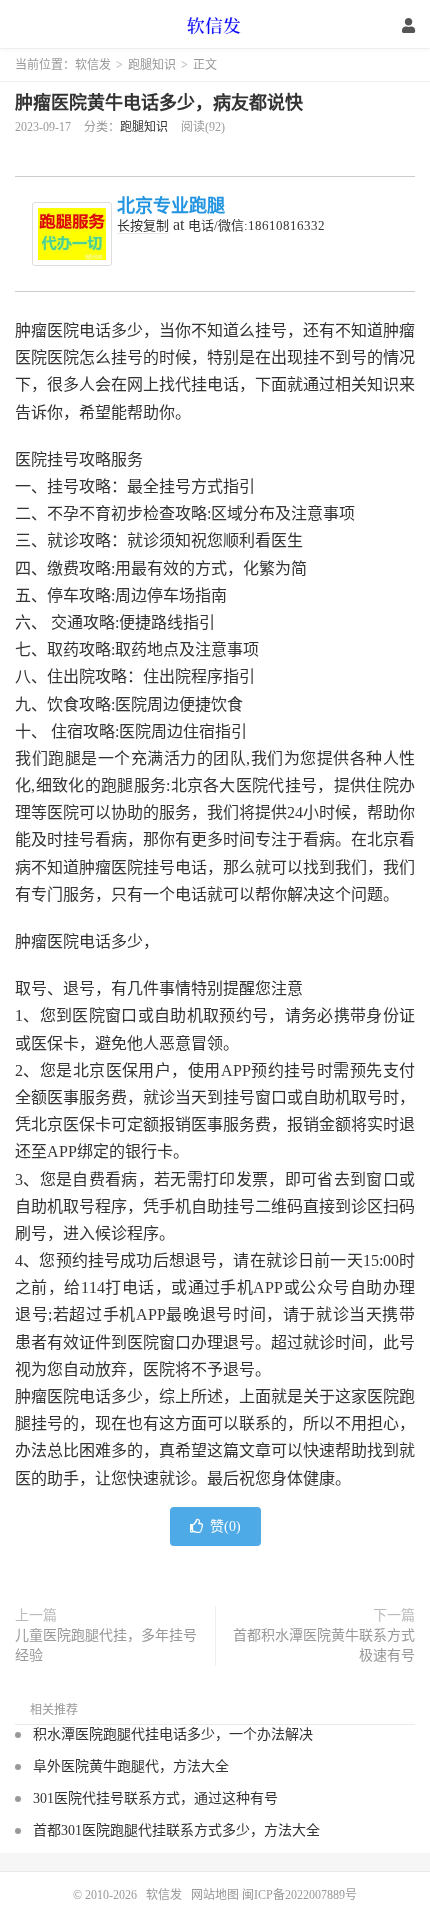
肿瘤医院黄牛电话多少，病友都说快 (159, 103)
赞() (225, 1526)
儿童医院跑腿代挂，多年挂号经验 (106, 1645)
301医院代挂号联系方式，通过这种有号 (155, 1798)
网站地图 (215, 1895)
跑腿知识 (152, 65)
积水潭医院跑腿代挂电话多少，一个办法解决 (173, 1734)
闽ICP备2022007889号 (299, 1895)
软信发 (215, 25)
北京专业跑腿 (171, 206)
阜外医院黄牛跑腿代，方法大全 (131, 1766)
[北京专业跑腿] (72, 234)
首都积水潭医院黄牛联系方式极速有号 (324, 1645)
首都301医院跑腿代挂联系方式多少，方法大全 (176, 1830)
